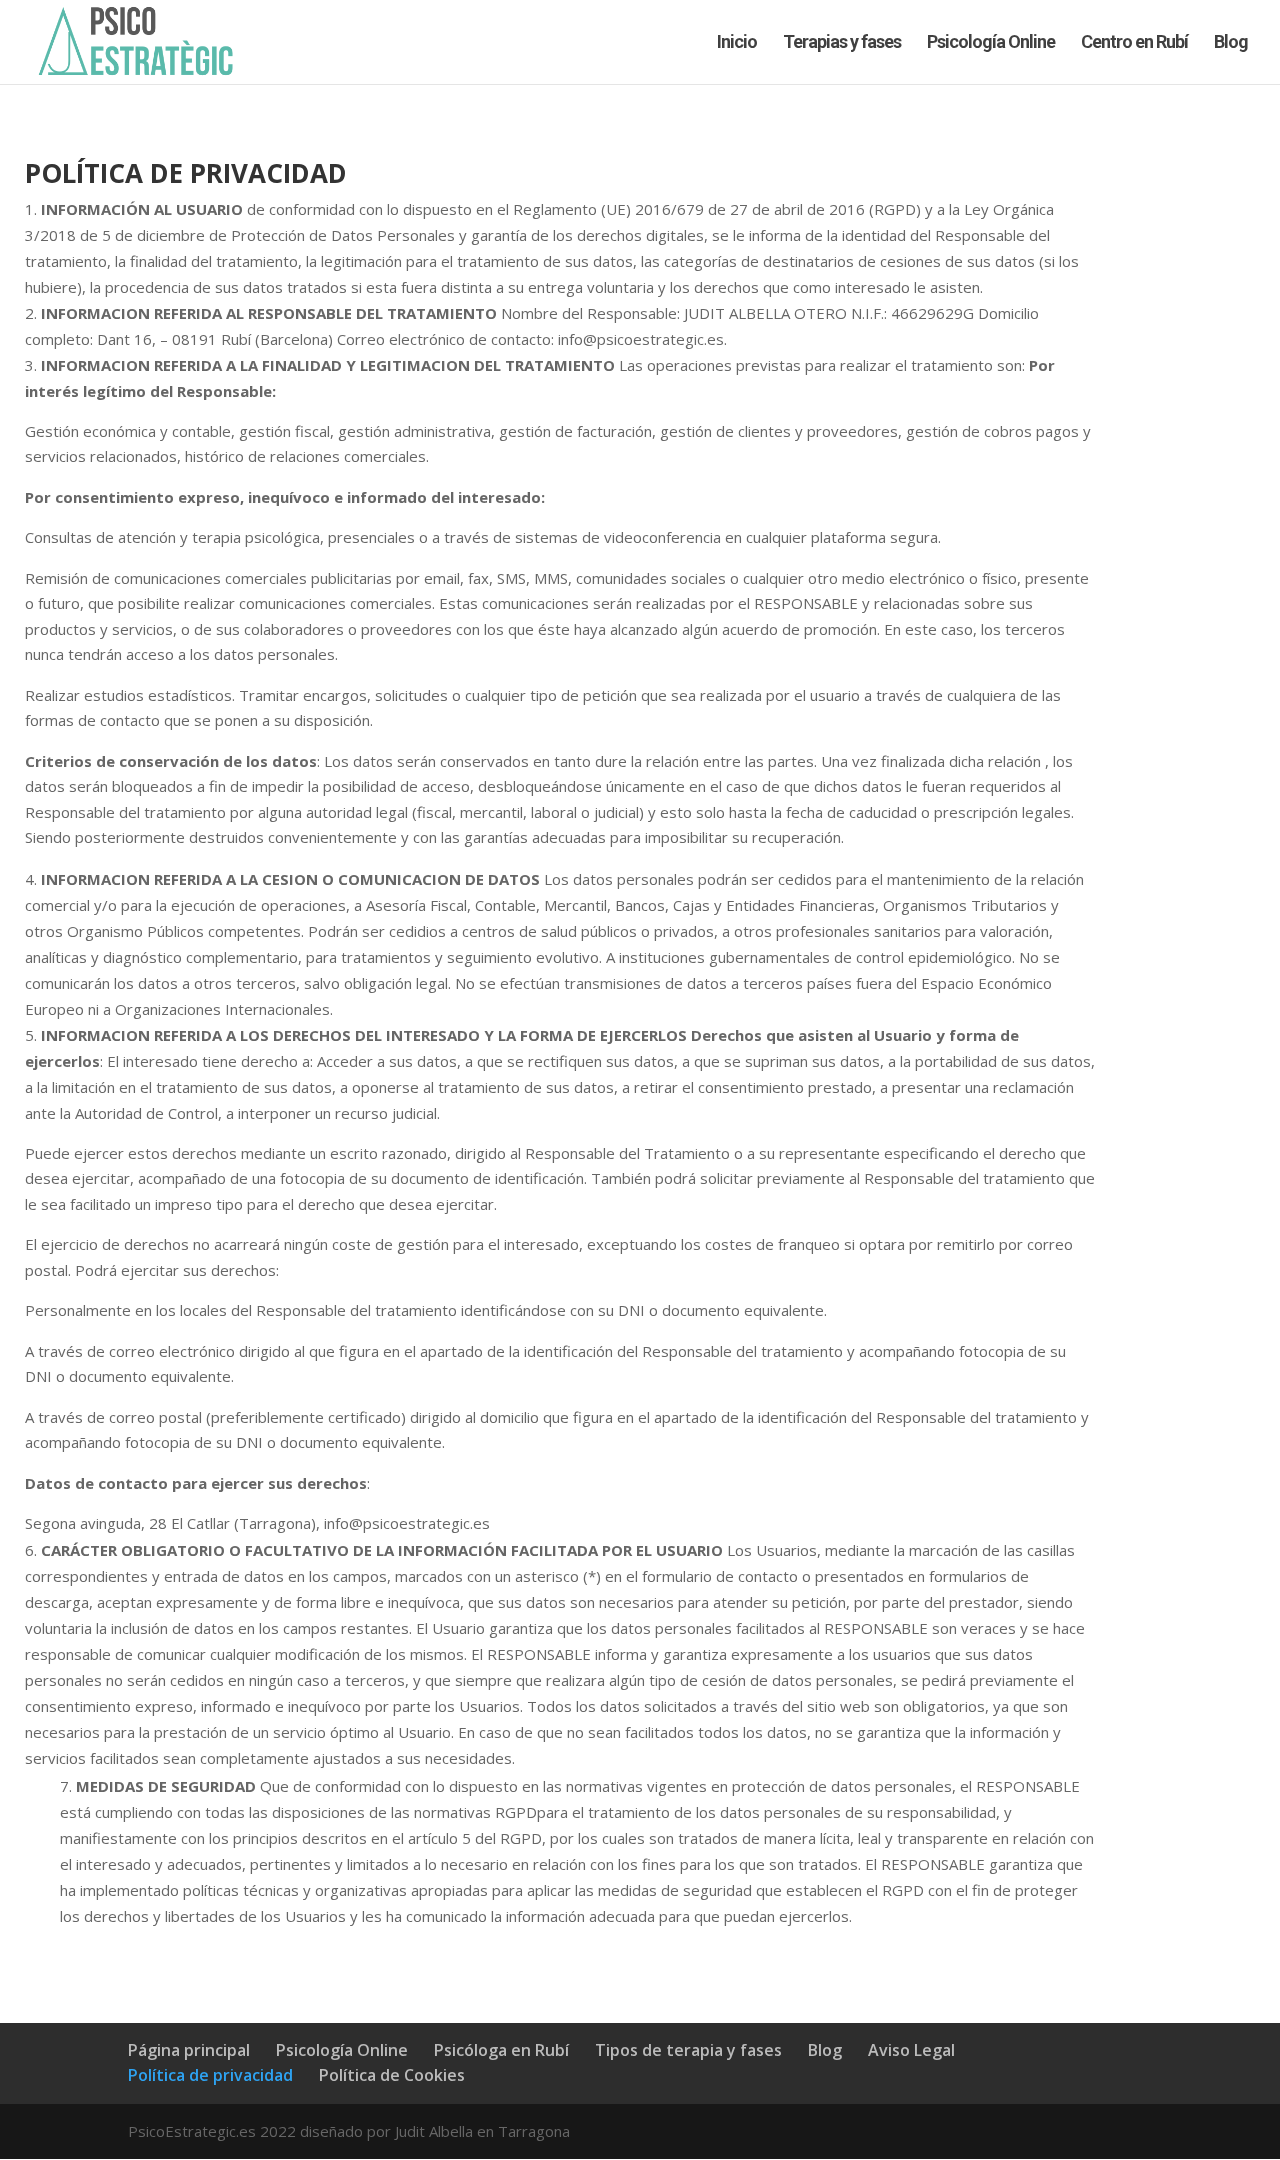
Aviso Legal (911, 2050)
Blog (1231, 43)
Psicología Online (991, 43)
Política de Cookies (392, 2075)
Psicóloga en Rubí (501, 2050)
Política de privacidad (210, 2075)
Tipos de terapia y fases (688, 2050)
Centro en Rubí (1134, 43)
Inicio (737, 43)
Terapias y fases (842, 43)
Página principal (189, 2050)
